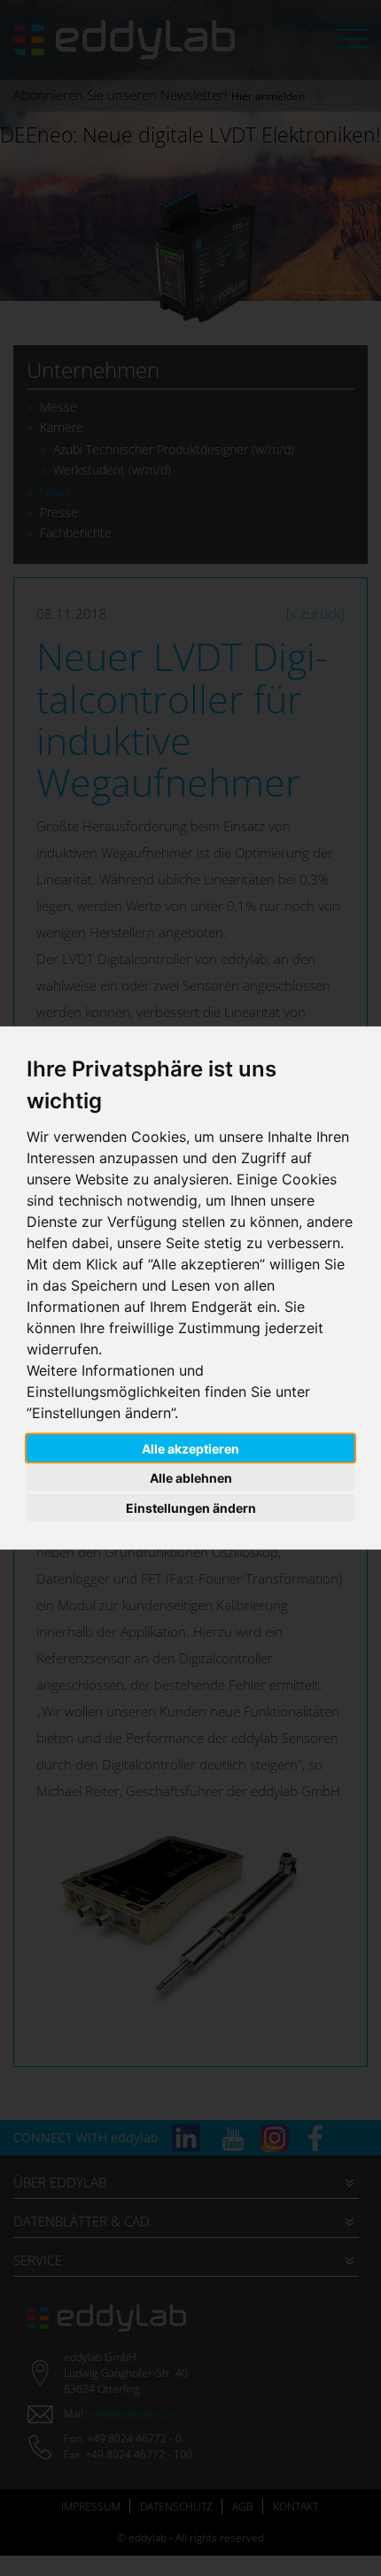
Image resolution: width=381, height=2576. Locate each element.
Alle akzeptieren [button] (190, 1448)
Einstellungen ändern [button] (191, 1507)
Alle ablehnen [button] (191, 1478)
